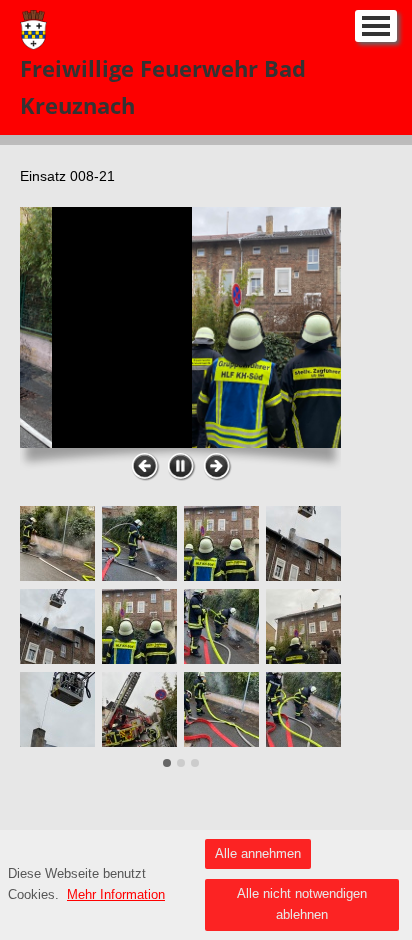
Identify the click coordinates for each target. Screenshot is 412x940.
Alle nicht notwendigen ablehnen (302, 904)
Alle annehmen (258, 853)
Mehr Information (116, 894)
